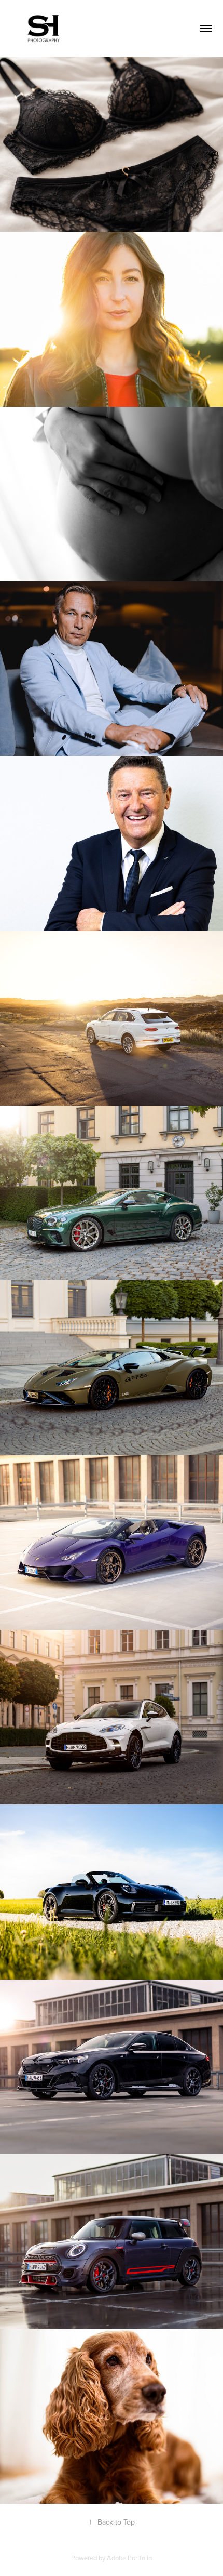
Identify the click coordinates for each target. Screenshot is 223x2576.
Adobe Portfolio (129, 2558)
